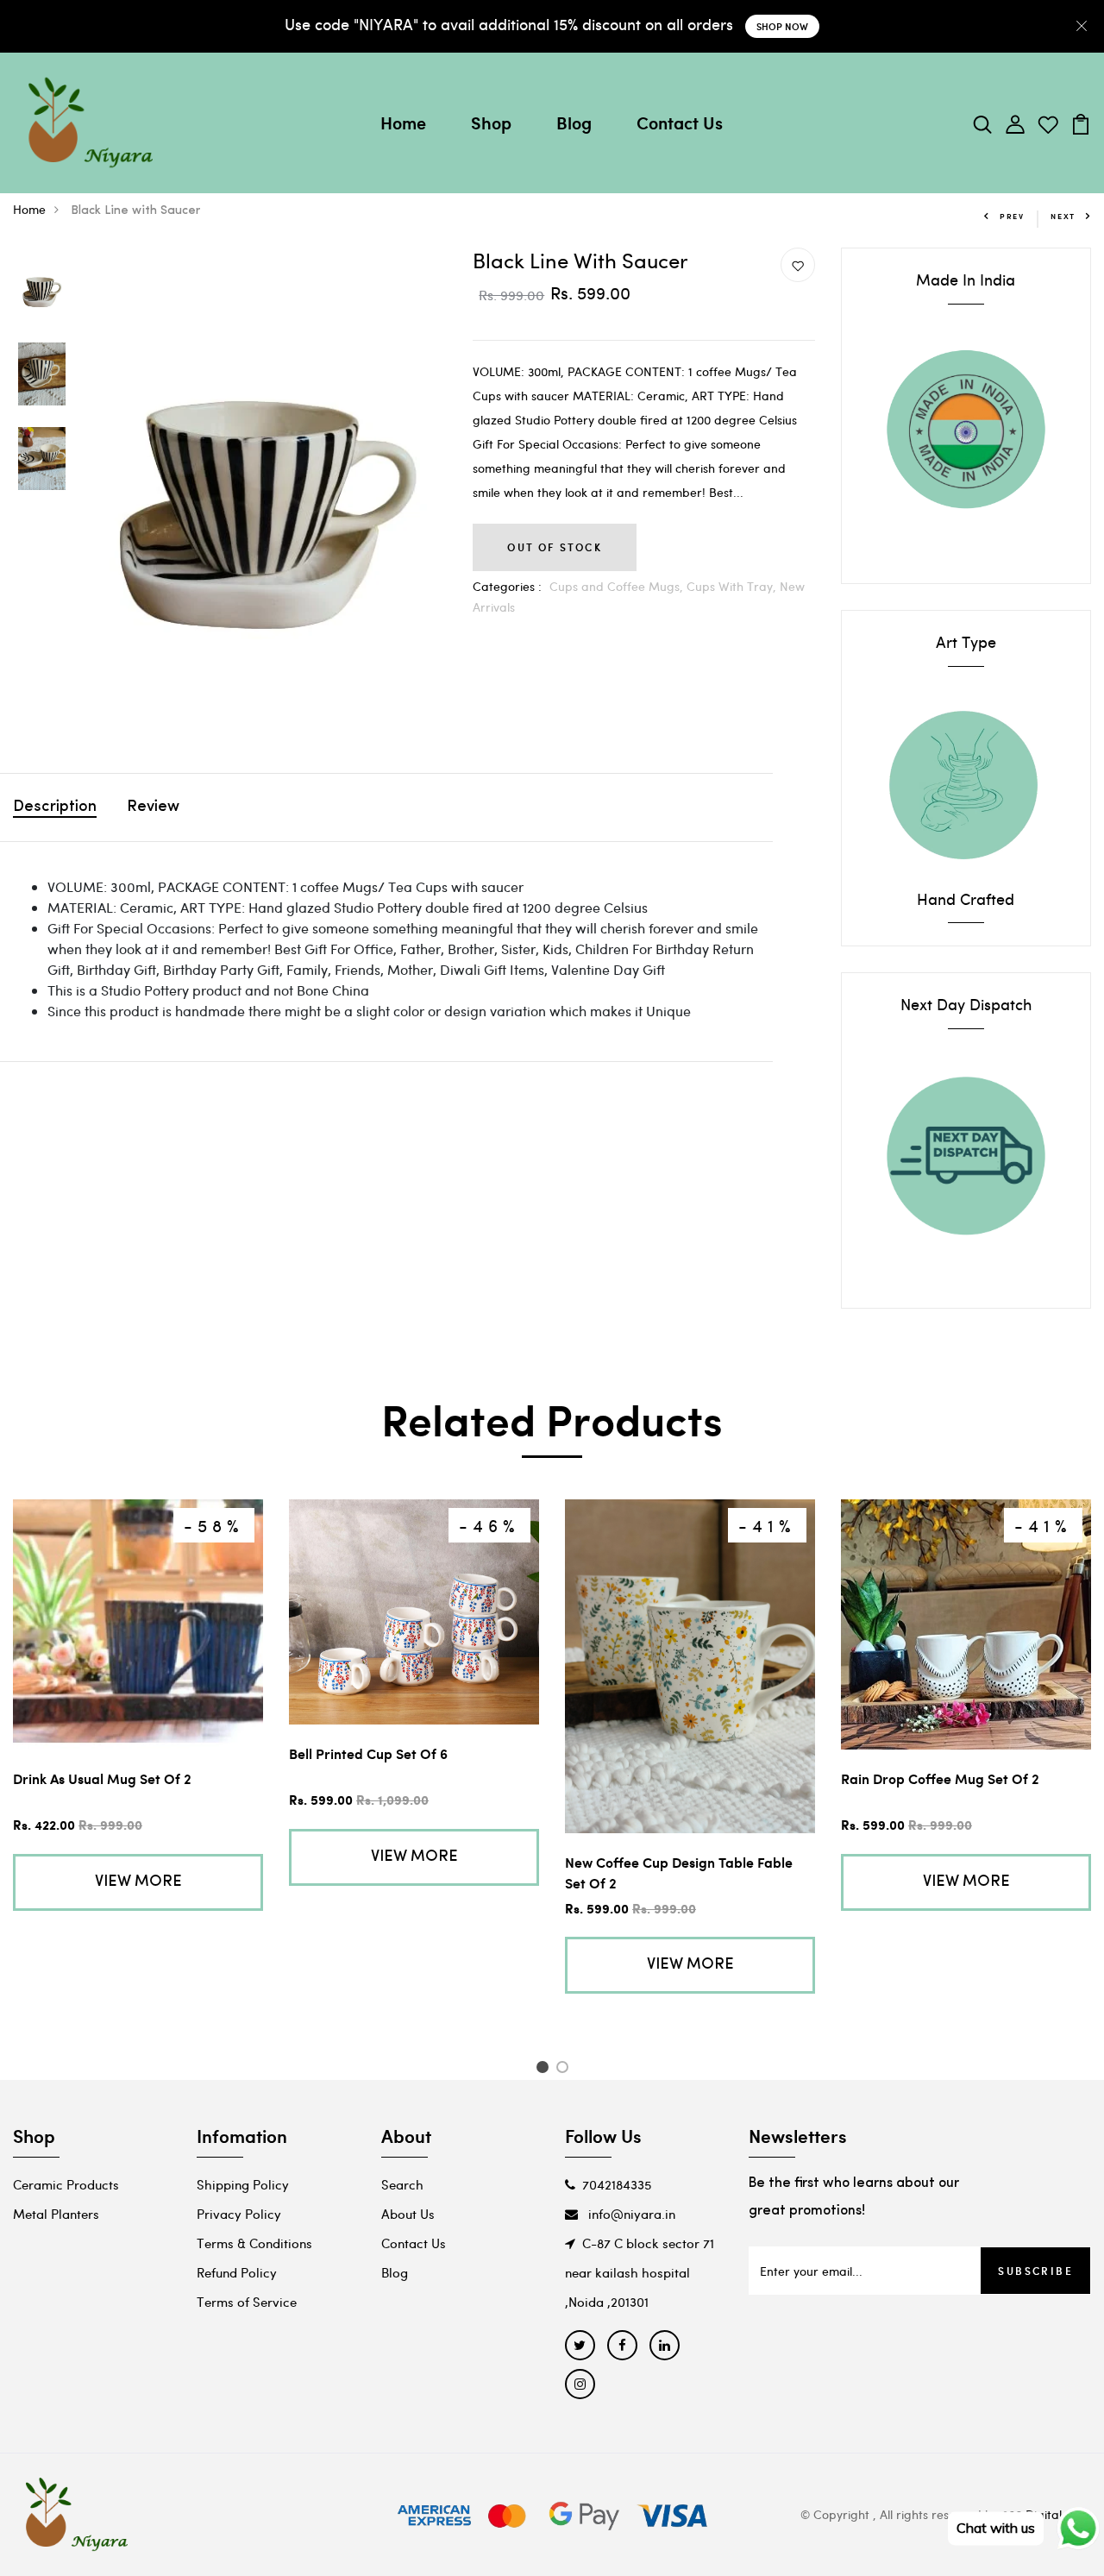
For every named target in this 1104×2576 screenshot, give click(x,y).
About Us (408, 2214)
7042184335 (617, 2184)
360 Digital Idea (1047, 2514)
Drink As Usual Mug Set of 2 (102, 1778)
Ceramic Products (66, 2184)
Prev (1012, 216)
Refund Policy (237, 2272)
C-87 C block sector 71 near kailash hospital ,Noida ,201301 (640, 2272)
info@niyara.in (630, 2214)
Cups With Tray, (733, 586)
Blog (574, 122)
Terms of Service (247, 2302)
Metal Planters (56, 2214)
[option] (42, 290)
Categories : (507, 586)
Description (55, 807)
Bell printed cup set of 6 (368, 1753)
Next (1063, 216)
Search (402, 2184)
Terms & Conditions (254, 2243)
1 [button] (545, 2070)
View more (138, 1882)
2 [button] (565, 2070)
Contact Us (680, 122)
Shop (491, 122)
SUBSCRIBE (1035, 2271)
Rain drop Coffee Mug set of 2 (940, 1778)
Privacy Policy (239, 2214)
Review (153, 807)
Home (403, 122)
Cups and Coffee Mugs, (618, 586)
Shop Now (782, 26)
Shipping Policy (243, 2184)
